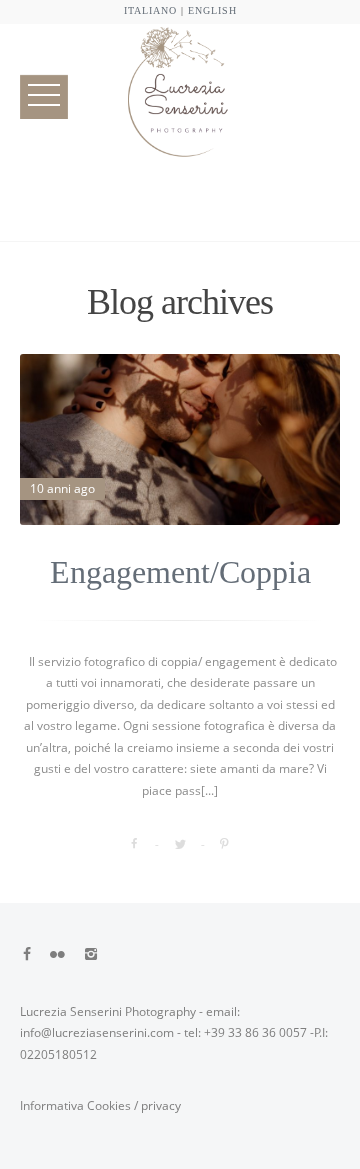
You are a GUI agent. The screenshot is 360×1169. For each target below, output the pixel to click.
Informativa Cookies (75, 1105)
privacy (161, 1105)
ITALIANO (150, 10)
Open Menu (44, 96)
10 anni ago (62, 488)
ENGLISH (212, 10)
